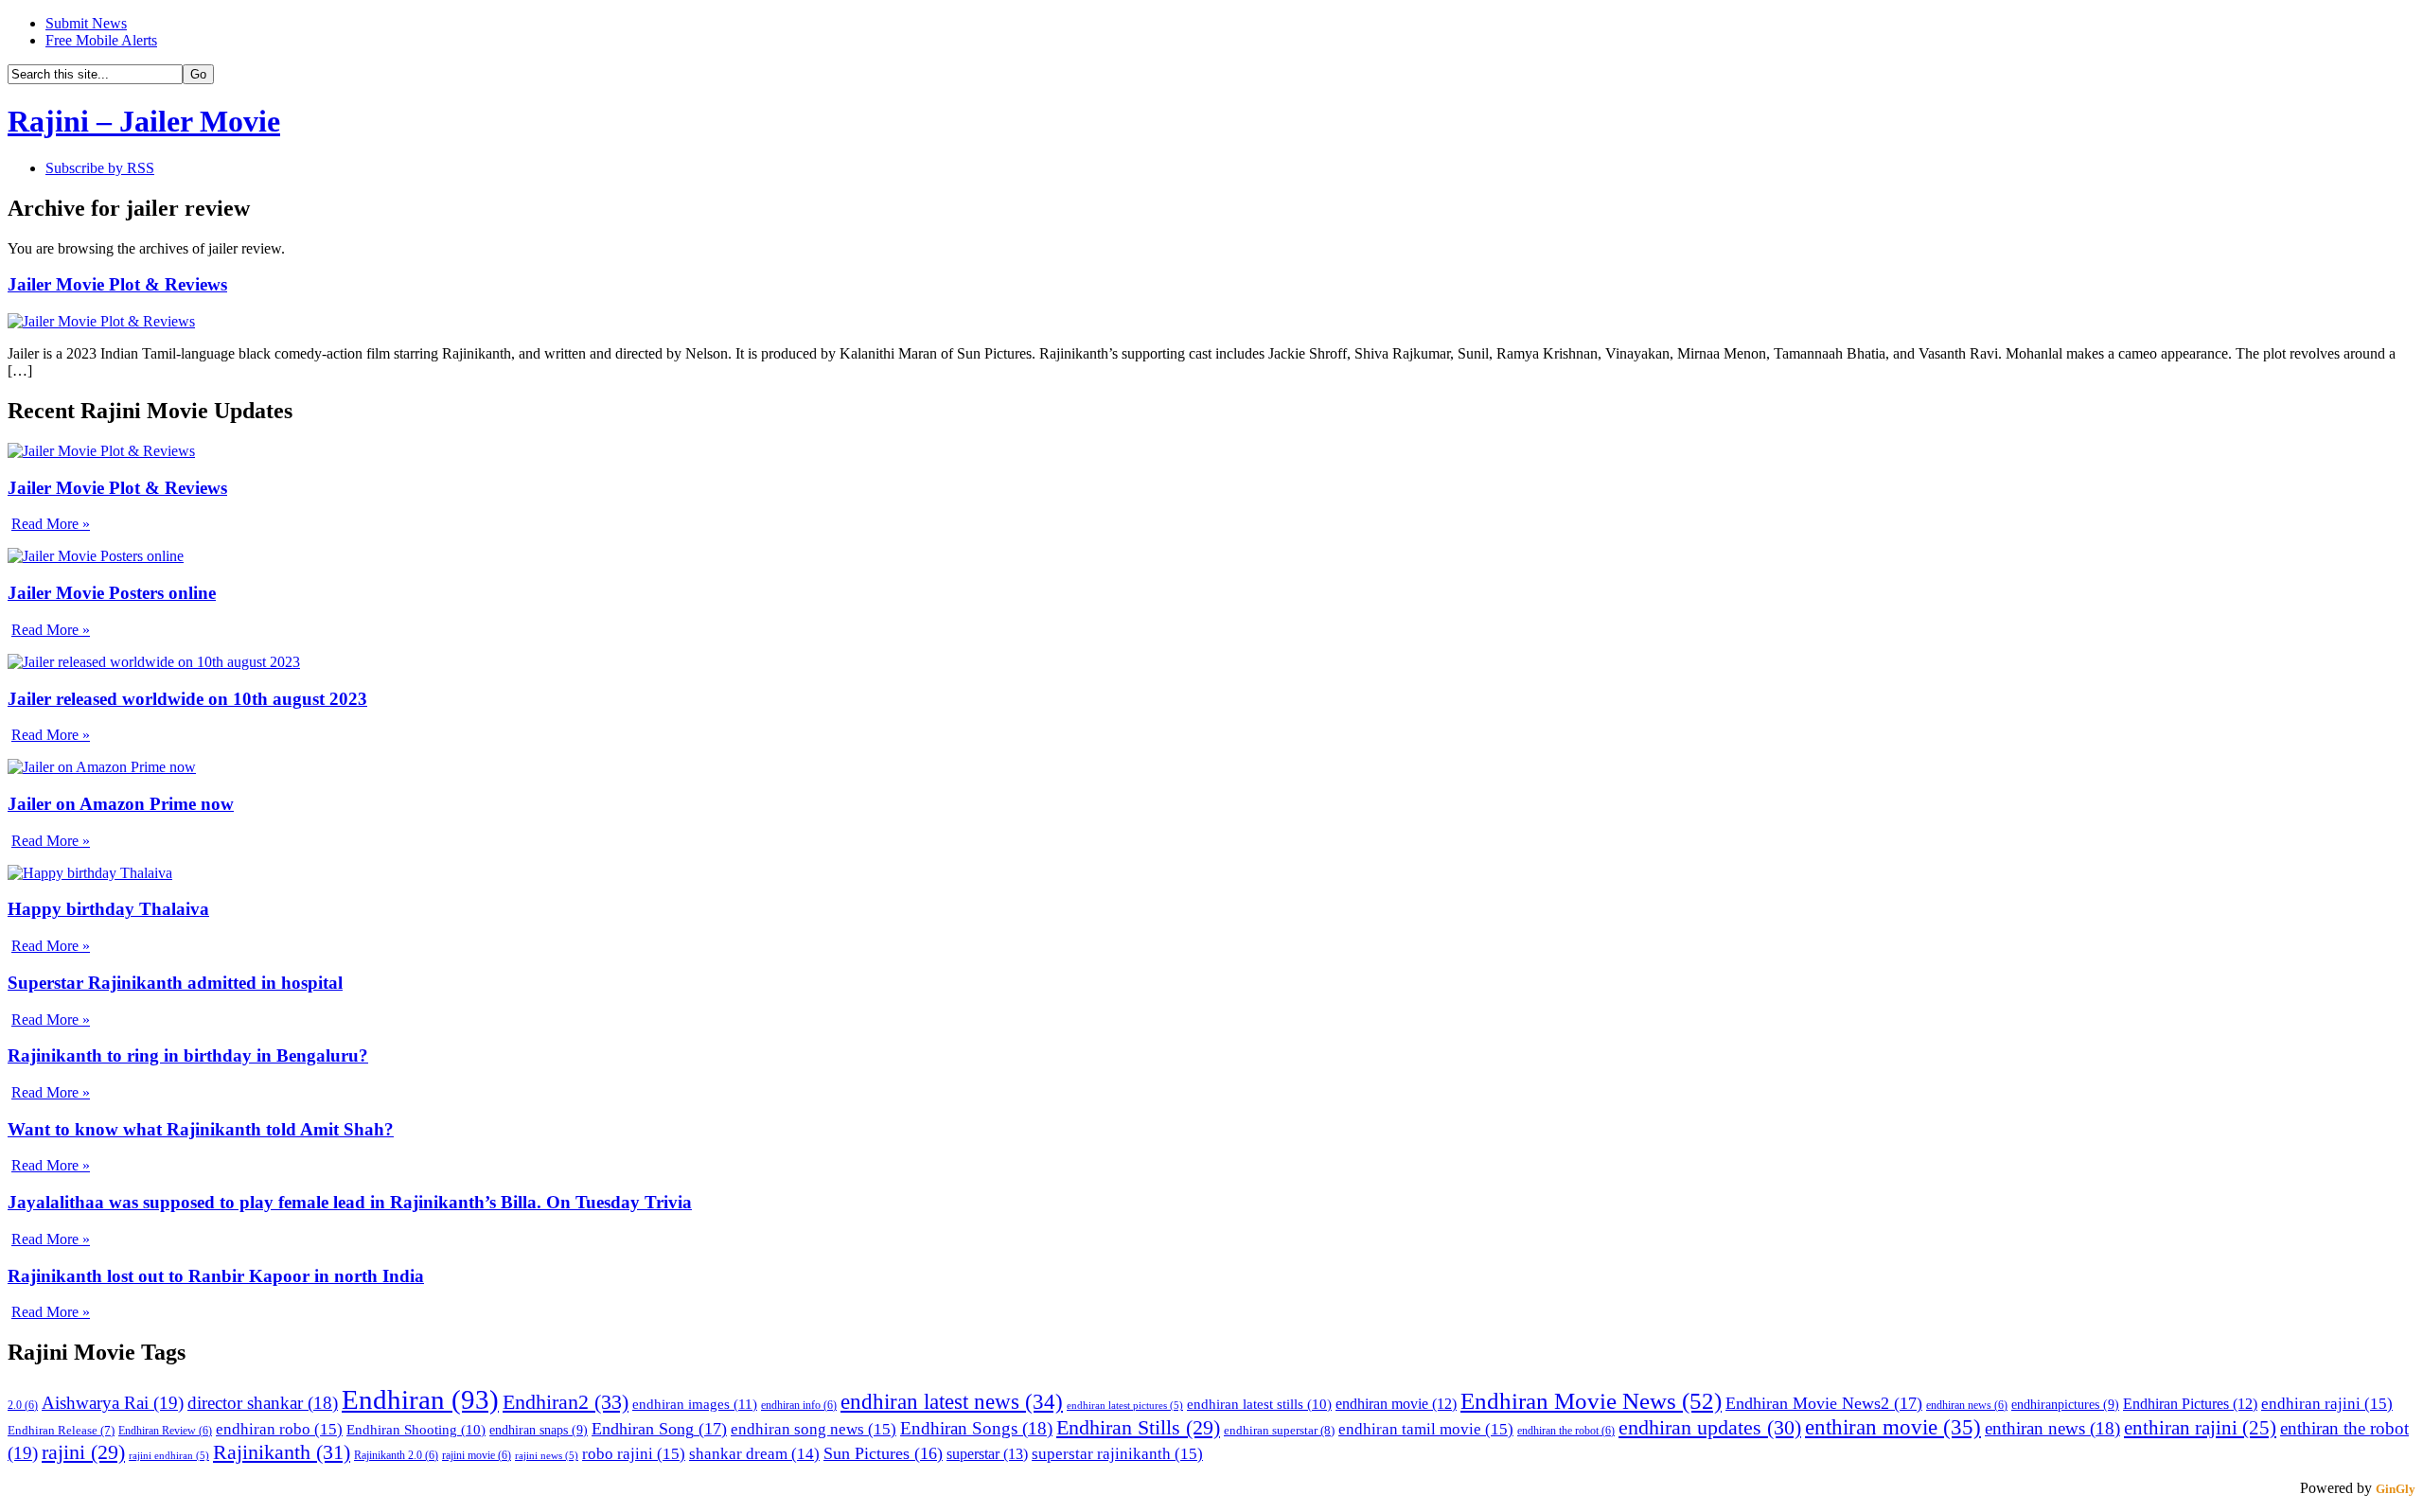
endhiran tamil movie (1426, 1429)
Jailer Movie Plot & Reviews (117, 284)
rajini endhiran (169, 1456)
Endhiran (420, 1399)
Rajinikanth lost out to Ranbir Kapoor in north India (216, 1276)
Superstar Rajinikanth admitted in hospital (175, 983)
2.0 (23, 1406)
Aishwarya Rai (113, 1403)
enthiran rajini (2200, 1428)
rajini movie (477, 1456)
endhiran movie (1396, 1404)
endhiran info (799, 1406)
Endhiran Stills (1138, 1428)
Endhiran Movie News (1591, 1400)
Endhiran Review (165, 1431)
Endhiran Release (61, 1431)
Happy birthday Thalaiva (108, 909)
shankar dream (754, 1454)
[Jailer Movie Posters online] (96, 556)
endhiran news (1967, 1406)
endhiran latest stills (1259, 1404)
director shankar (263, 1403)
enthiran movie (1893, 1427)
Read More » (51, 524)
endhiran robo (279, 1429)
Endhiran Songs (976, 1429)
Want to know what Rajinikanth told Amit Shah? (201, 1129)
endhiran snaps (539, 1430)
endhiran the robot (1566, 1431)
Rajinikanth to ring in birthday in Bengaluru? (188, 1055)
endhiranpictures (2065, 1404)
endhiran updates (1710, 1428)
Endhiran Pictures (2190, 1404)
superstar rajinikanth (1117, 1454)
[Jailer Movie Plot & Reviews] (101, 321)
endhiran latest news (952, 1402)
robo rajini (634, 1454)
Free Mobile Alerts (101, 40)
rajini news (547, 1456)
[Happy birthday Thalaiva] (90, 873)
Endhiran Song (659, 1429)
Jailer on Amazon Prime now (121, 804)
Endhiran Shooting (416, 1430)
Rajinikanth (282, 1452)
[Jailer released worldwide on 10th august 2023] (154, 662)
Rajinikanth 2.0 (396, 1456)
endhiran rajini (2327, 1404)
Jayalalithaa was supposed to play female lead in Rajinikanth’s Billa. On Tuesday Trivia (350, 1202)
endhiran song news (814, 1429)
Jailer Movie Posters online (112, 593)
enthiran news (2052, 1429)
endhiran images (695, 1404)
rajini (83, 1452)
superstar (987, 1454)
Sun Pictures (883, 1453)
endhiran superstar (1279, 1430)
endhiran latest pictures (1125, 1406)
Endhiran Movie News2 (1824, 1403)
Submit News (86, 23)
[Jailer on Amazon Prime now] (102, 767)
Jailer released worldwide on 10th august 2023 (187, 699)
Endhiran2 (566, 1402)
